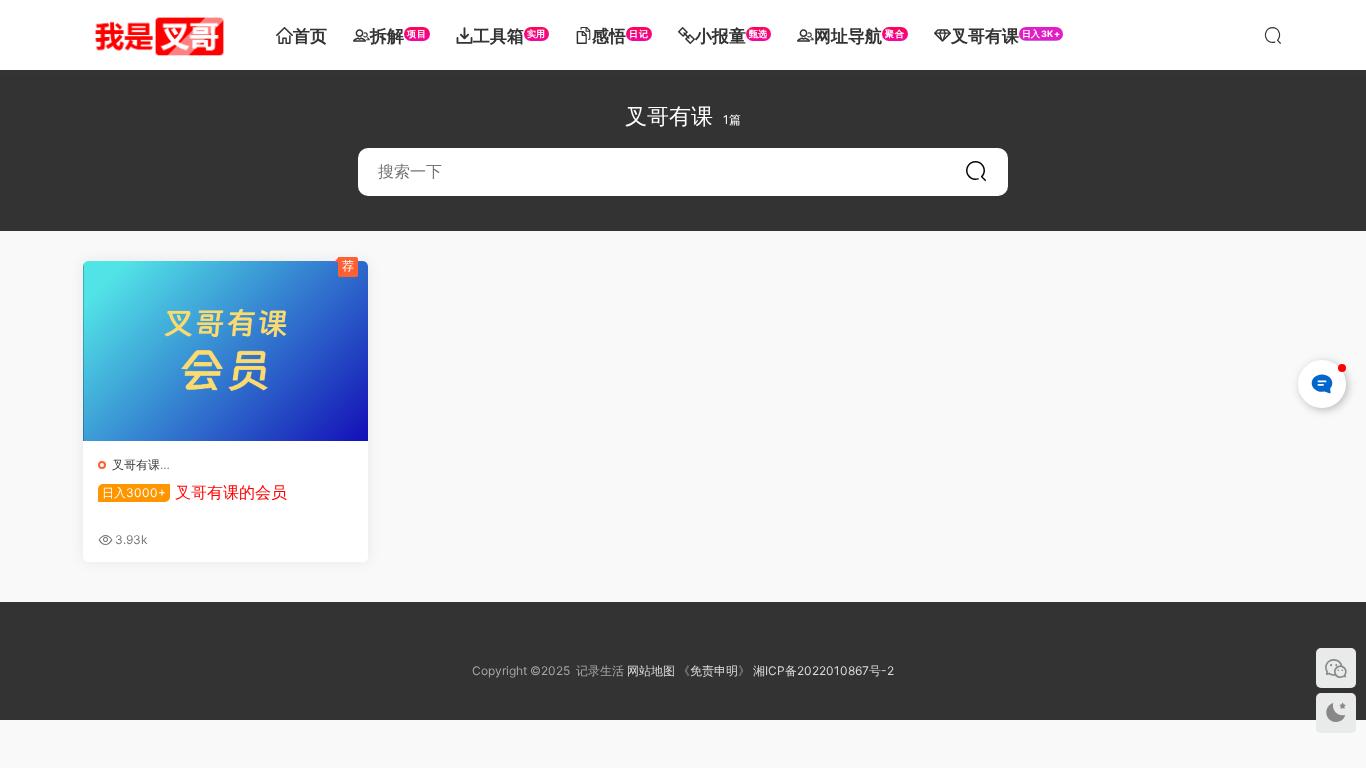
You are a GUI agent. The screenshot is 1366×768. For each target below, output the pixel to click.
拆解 (398, 36)
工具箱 (509, 36)
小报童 (731, 36)
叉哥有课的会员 (194, 492)
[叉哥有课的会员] (225, 351)
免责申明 (714, 670)
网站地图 (651, 670)
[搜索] (1273, 35)
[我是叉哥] (158, 35)
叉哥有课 (1006, 36)
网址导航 (859, 36)
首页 (310, 36)
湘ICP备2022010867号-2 (823, 670)
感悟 (620, 36)
